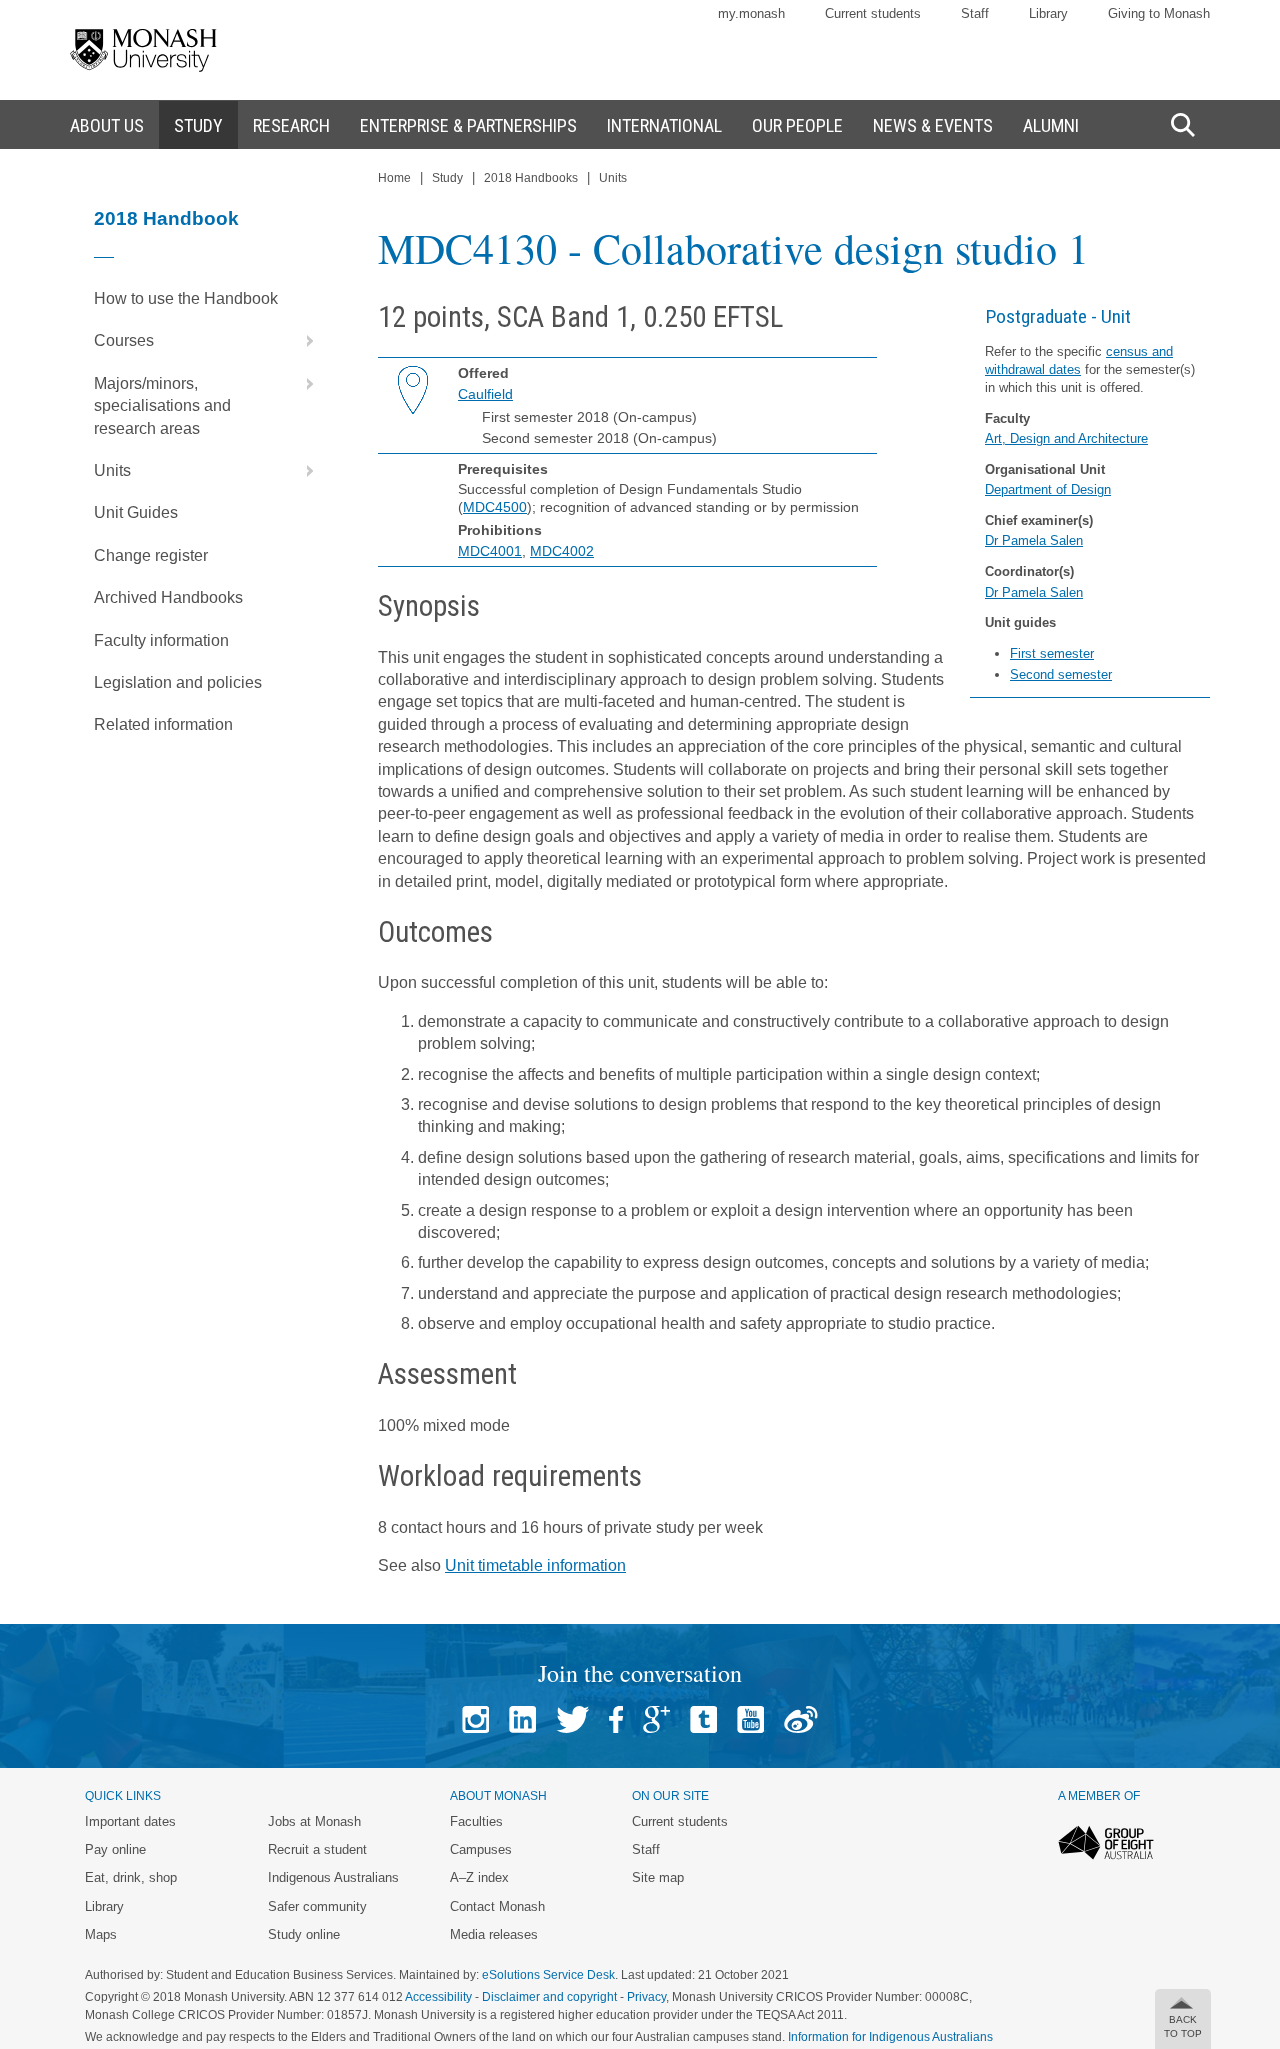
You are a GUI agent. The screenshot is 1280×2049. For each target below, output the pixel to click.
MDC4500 (495, 507)
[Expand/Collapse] (302, 341)
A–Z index (479, 1877)
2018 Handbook (166, 218)
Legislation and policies (178, 682)
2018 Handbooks (531, 178)
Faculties (476, 1821)
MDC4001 (490, 551)
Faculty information (161, 640)
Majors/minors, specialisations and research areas (162, 406)
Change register (151, 555)
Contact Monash (497, 1906)
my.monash (751, 13)
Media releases (494, 1934)
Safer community (317, 1906)
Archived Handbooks (168, 597)
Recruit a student (317, 1849)
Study (447, 178)
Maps (101, 1934)
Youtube (750, 1719)
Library (1048, 13)
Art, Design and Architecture (1066, 438)
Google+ (656, 1719)
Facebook (616, 1719)
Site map (658, 1877)
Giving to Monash (1159, 13)
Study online (304, 1934)
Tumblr (703, 1719)
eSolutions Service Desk (548, 1975)
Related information (163, 724)
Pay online (115, 1849)
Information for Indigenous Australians (890, 2037)
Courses (124, 340)
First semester (1052, 653)
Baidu (801, 1719)
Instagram (475, 1719)
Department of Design (1048, 489)
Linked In (522, 1719)
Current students (873, 13)
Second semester (1061, 674)
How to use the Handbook (186, 298)
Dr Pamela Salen (1034, 540)
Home (394, 178)
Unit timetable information (535, 1565)
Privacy (646, 1997)
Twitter (572, 1719)
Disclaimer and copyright (549, 1997)
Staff (975, 13)
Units (112, 470)
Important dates (130, 1821)
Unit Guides (136, 512)
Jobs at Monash (314, 1821)
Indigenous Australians (333, 1877)
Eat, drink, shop (131, 1877)
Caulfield (485, 394)
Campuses (481, 1849)
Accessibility (438, 1997)
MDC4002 (562, 551)
